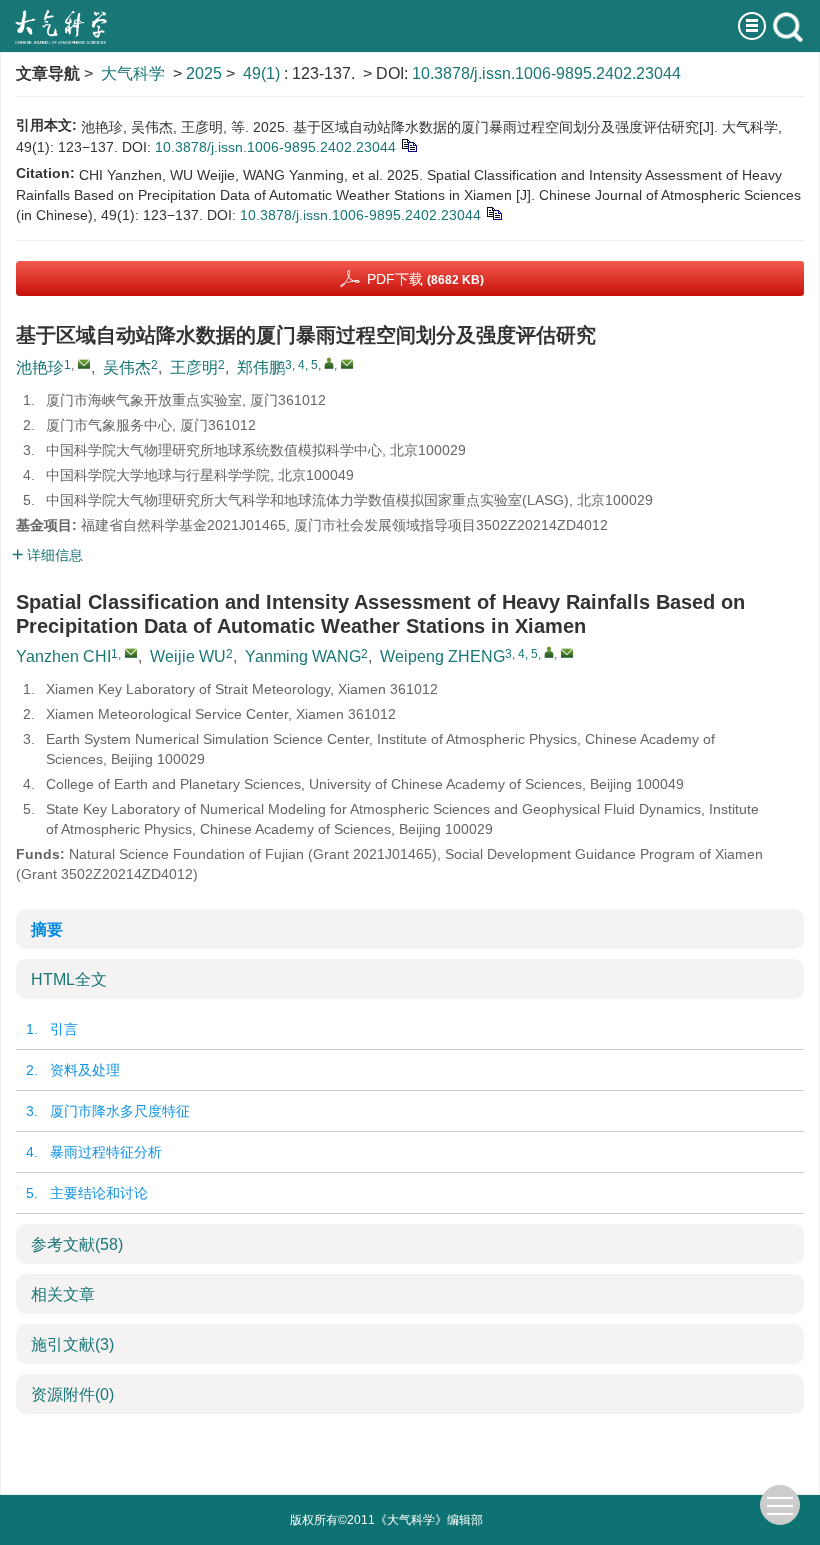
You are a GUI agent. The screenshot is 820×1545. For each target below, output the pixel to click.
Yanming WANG (303, 656)
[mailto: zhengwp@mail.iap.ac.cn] (567, 653)
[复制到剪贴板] (408, 145)
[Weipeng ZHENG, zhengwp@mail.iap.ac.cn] (549, 652)
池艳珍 (40, 367)
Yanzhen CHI (63, 656)
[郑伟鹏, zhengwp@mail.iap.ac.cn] (329, 363)
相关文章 (63, 1294)
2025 (204, 73)
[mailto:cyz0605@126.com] (84, 364)
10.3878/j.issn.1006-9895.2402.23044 (546, 73)
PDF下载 (425, 279)
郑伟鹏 (261, 367)
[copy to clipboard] (493, 213)
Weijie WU (188, 656)
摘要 (47, 929)
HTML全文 (69, 979)
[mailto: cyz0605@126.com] (131, 653)
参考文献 (77, 1244)
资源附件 (72, 1394)
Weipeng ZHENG (442, 656)
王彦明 (194, 367)
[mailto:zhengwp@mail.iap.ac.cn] (347, 364)
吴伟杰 (127, 367)
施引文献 (72, 1344)
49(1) (263, 73)
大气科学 (133, 73)
